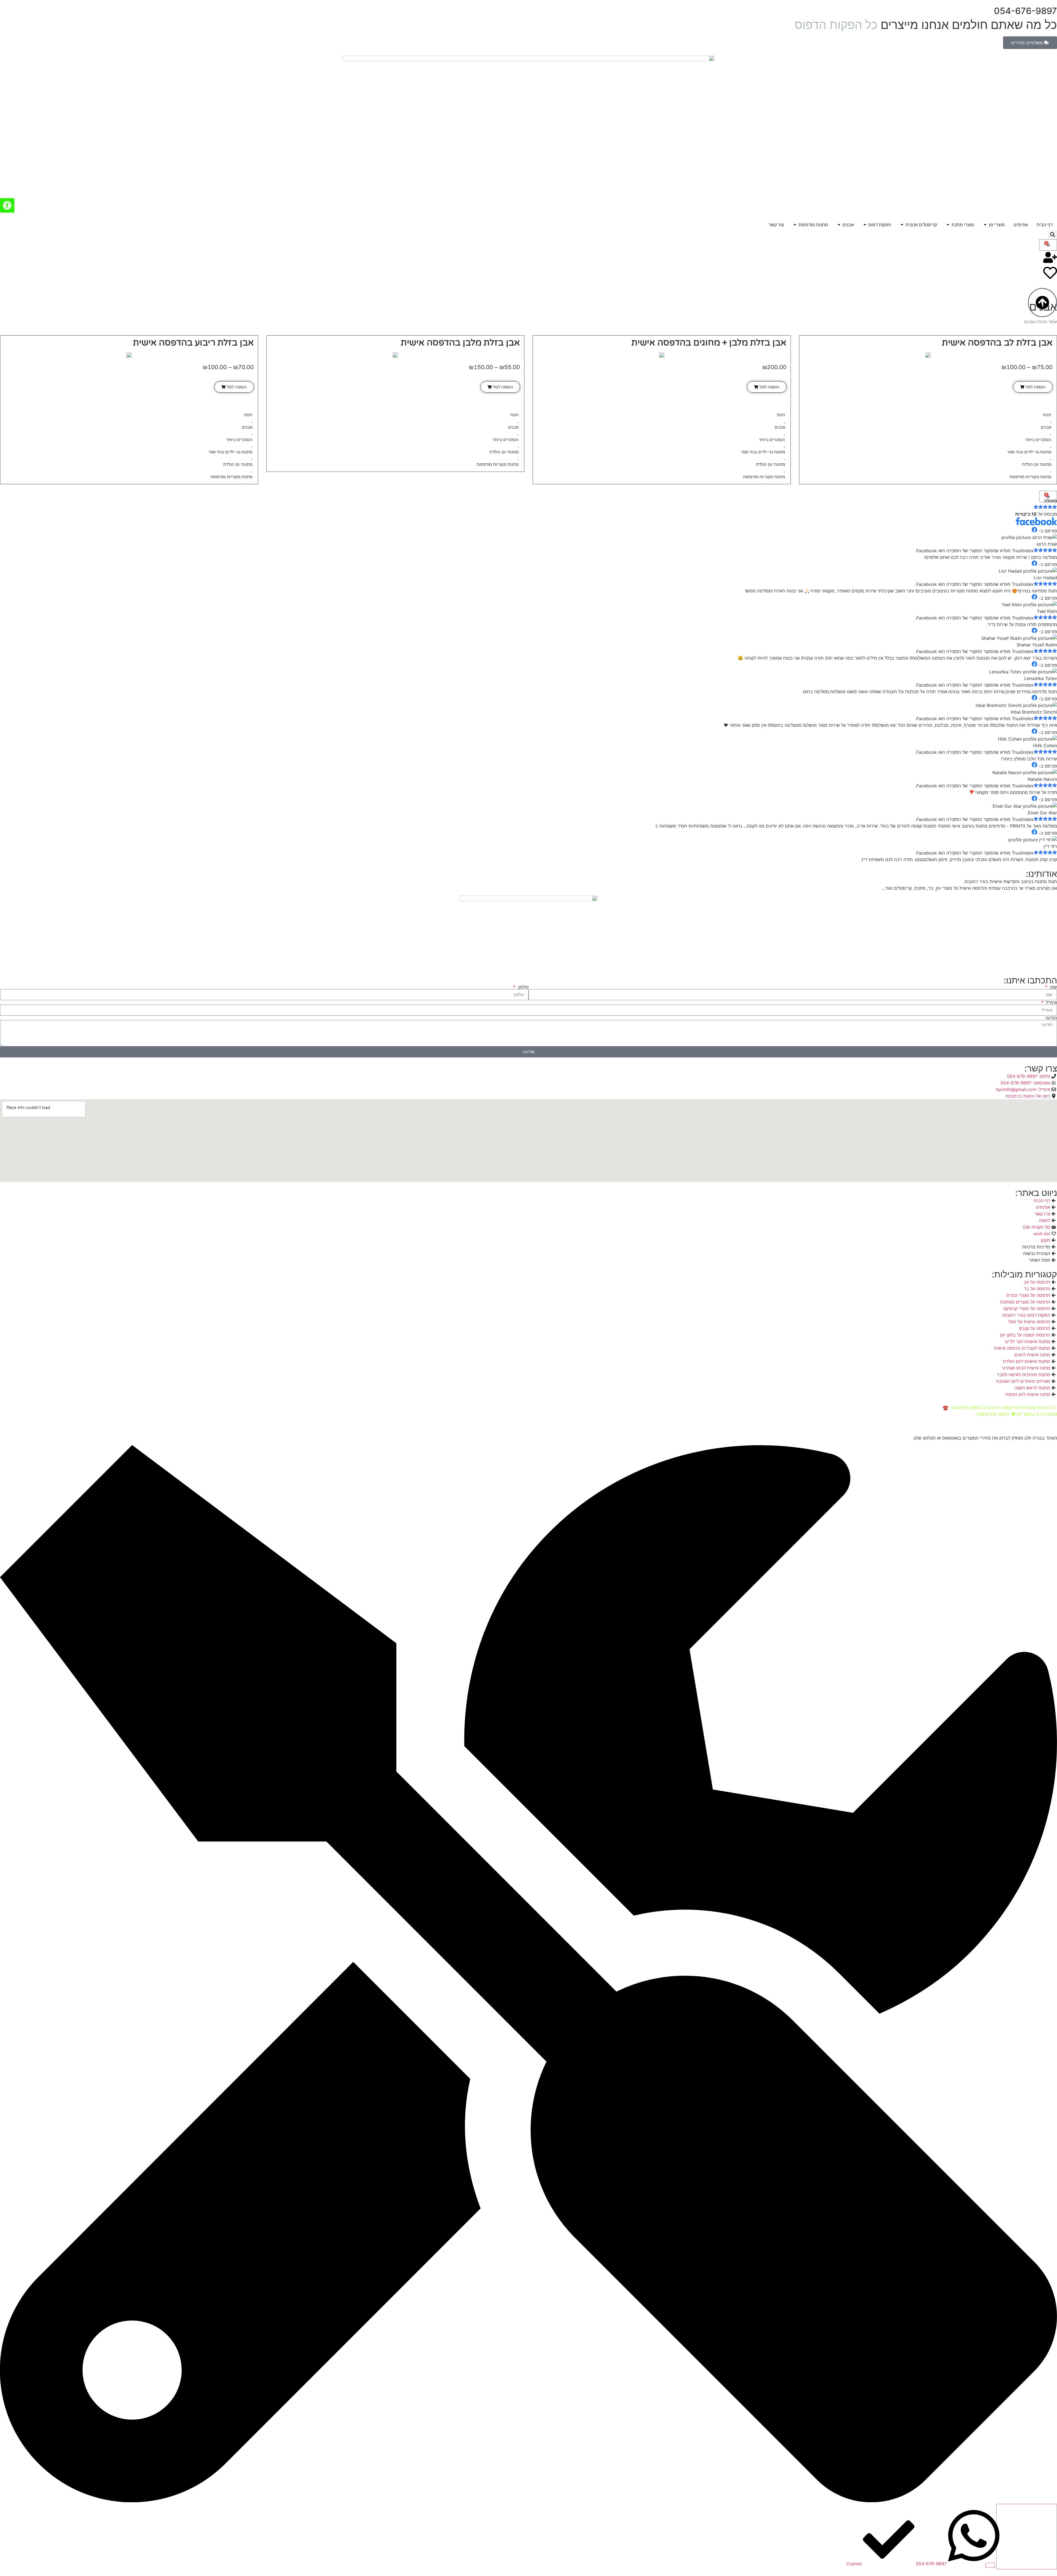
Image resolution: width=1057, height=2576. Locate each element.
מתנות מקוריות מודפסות (1030, 477)
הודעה (1051, 1018)
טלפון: (522, 987)
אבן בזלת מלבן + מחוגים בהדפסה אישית (709, 343)
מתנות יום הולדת (1037, 464)
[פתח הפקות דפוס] (865, 225)
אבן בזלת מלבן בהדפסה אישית (460, 343)
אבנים (1046, 427)
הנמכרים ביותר (1038, 440)
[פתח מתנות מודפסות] (795, 225)
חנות (1047, 415)
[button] (1052, 235)
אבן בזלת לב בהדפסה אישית (997, 343)
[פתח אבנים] (839, 225)
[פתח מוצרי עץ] (985, 225)
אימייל (1051, 1002)
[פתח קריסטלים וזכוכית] (902, 225)
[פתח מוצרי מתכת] (948, 225)
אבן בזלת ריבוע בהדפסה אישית (193, 343)
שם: (1053, 987)
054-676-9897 (1025, 11)
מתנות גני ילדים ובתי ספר (1029, 452)
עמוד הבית (1048, 322)
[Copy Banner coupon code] (1027, 2537)
